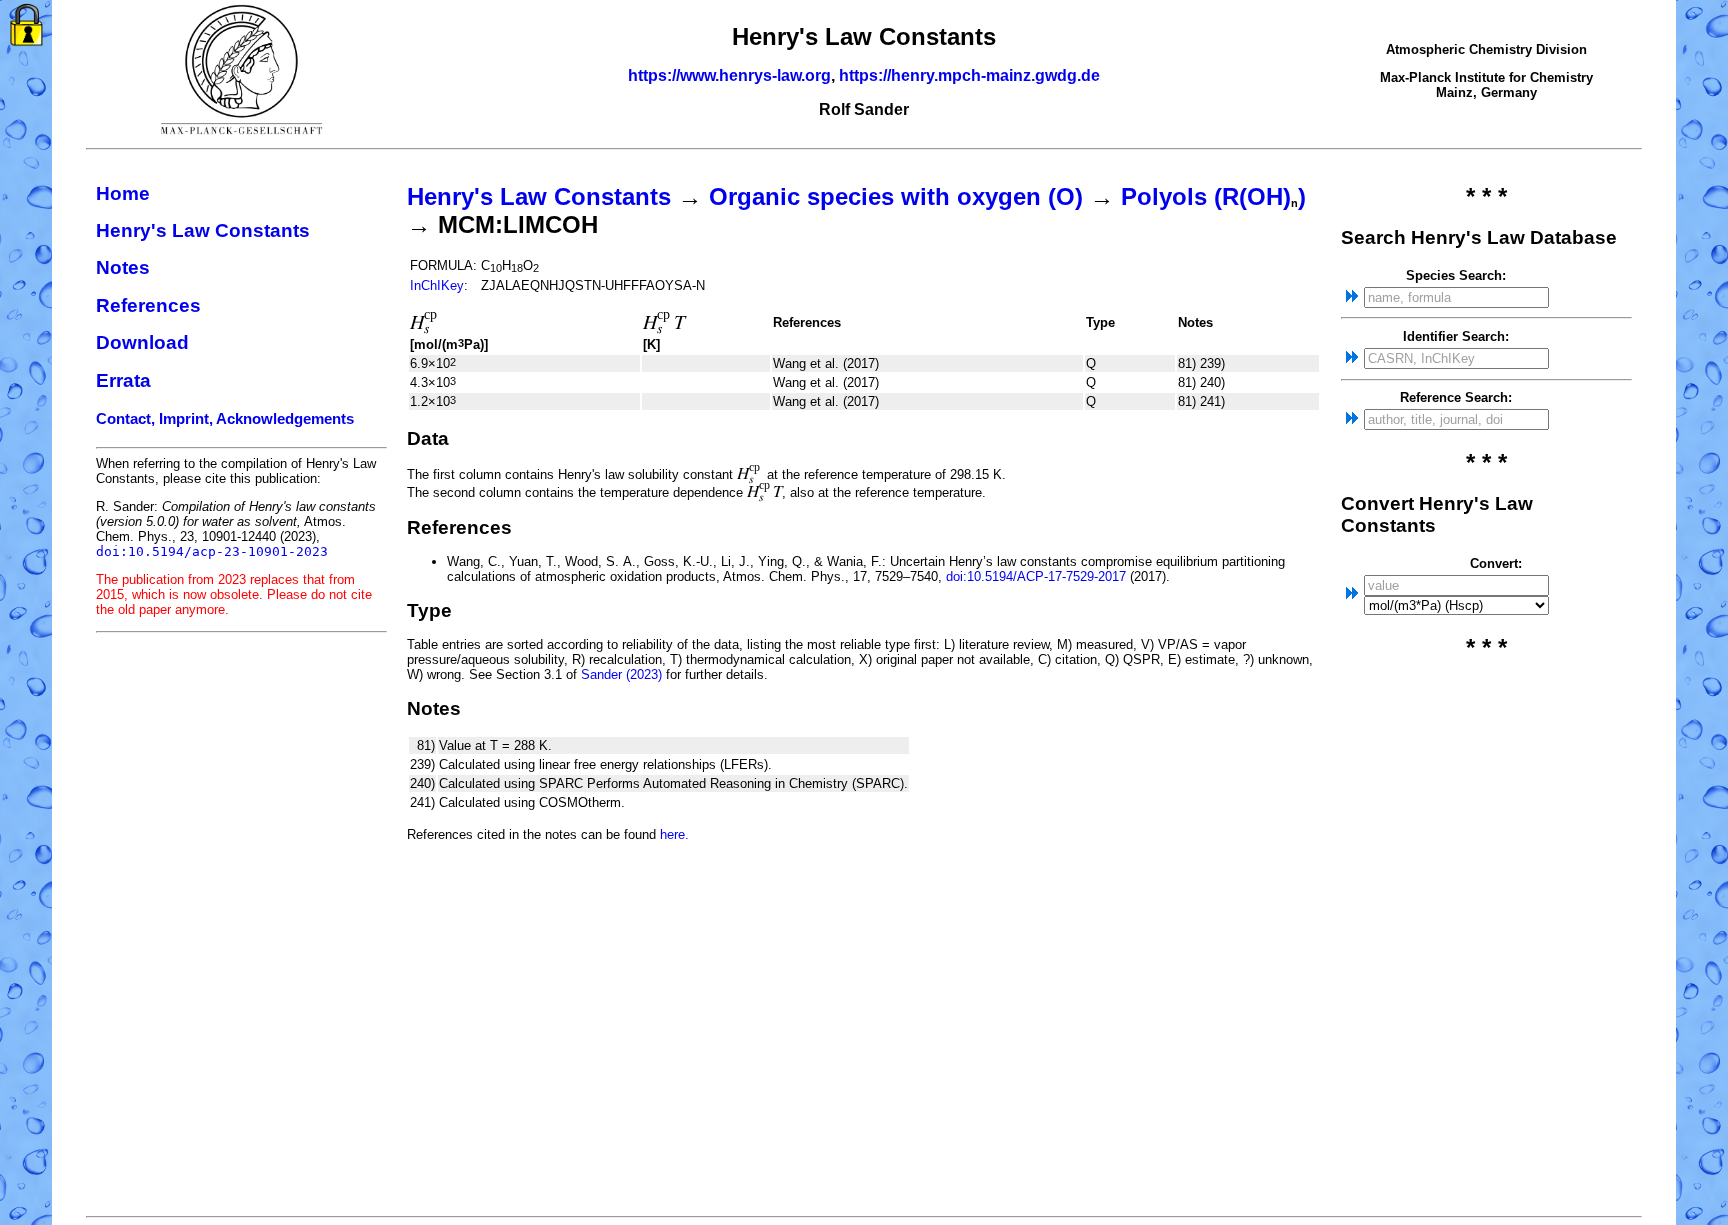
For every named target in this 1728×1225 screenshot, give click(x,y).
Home (123, 193)
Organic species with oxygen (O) (896, 196)
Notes (123, 267)
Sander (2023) (621, 674)
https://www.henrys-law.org (729, 75)
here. (674, 834)
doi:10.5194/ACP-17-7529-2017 (1036, 576)
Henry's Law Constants (203, 230)
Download (142, 342)
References (148, 305)
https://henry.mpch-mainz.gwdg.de (969, 75)
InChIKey (437, 285)
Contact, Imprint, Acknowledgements (225, 419)
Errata (123, 380)
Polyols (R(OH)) (1213, 196)
